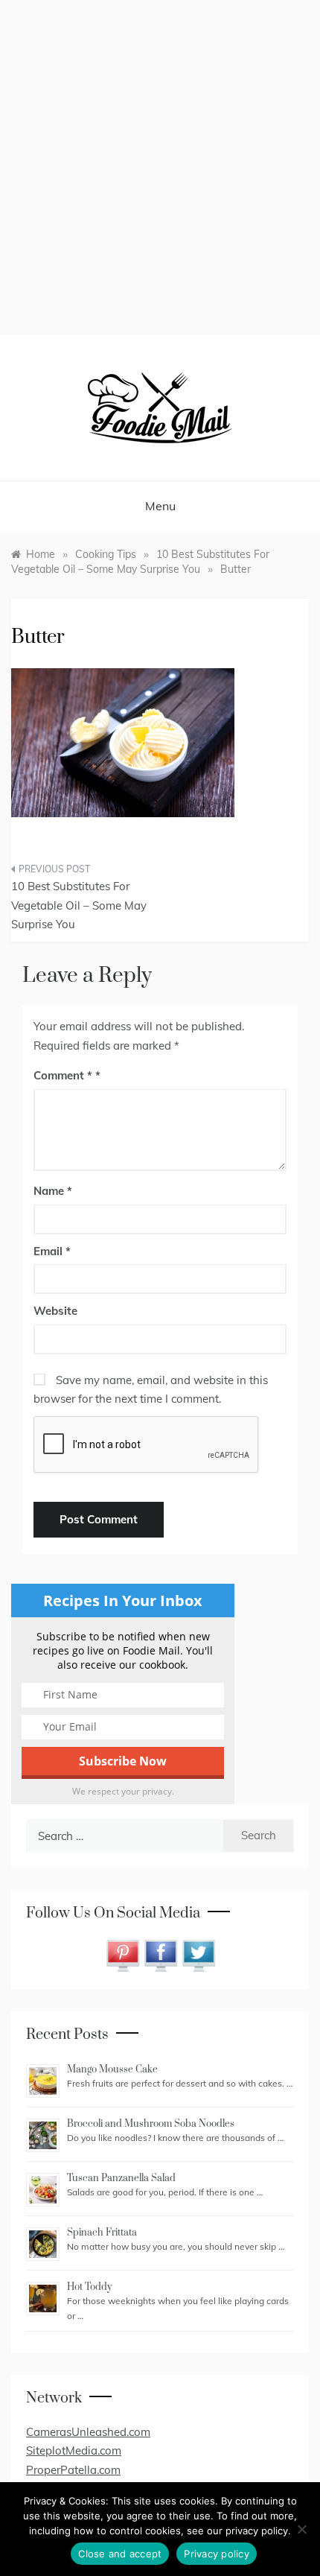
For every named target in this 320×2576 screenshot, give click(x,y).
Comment (63, 1075)
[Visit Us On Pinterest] (122, 1954)
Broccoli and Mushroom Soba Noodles (151, 2124)
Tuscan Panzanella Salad (121, 2178)
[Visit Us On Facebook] (160, 1954)
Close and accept (120, 2554)
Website (55, 1311)
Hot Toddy (89, 2287)
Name (53, 1191)
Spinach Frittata (102, 2233)
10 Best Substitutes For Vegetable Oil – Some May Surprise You (79, 905)
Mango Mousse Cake (112, 2069)
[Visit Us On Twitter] (198, 1954)
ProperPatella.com (73, 2470)
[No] (301, 2529)
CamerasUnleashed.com (88, 2432)
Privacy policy (217, 2554)
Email (52, 1251)
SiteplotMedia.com (74, 2450)
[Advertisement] (160, 168)
